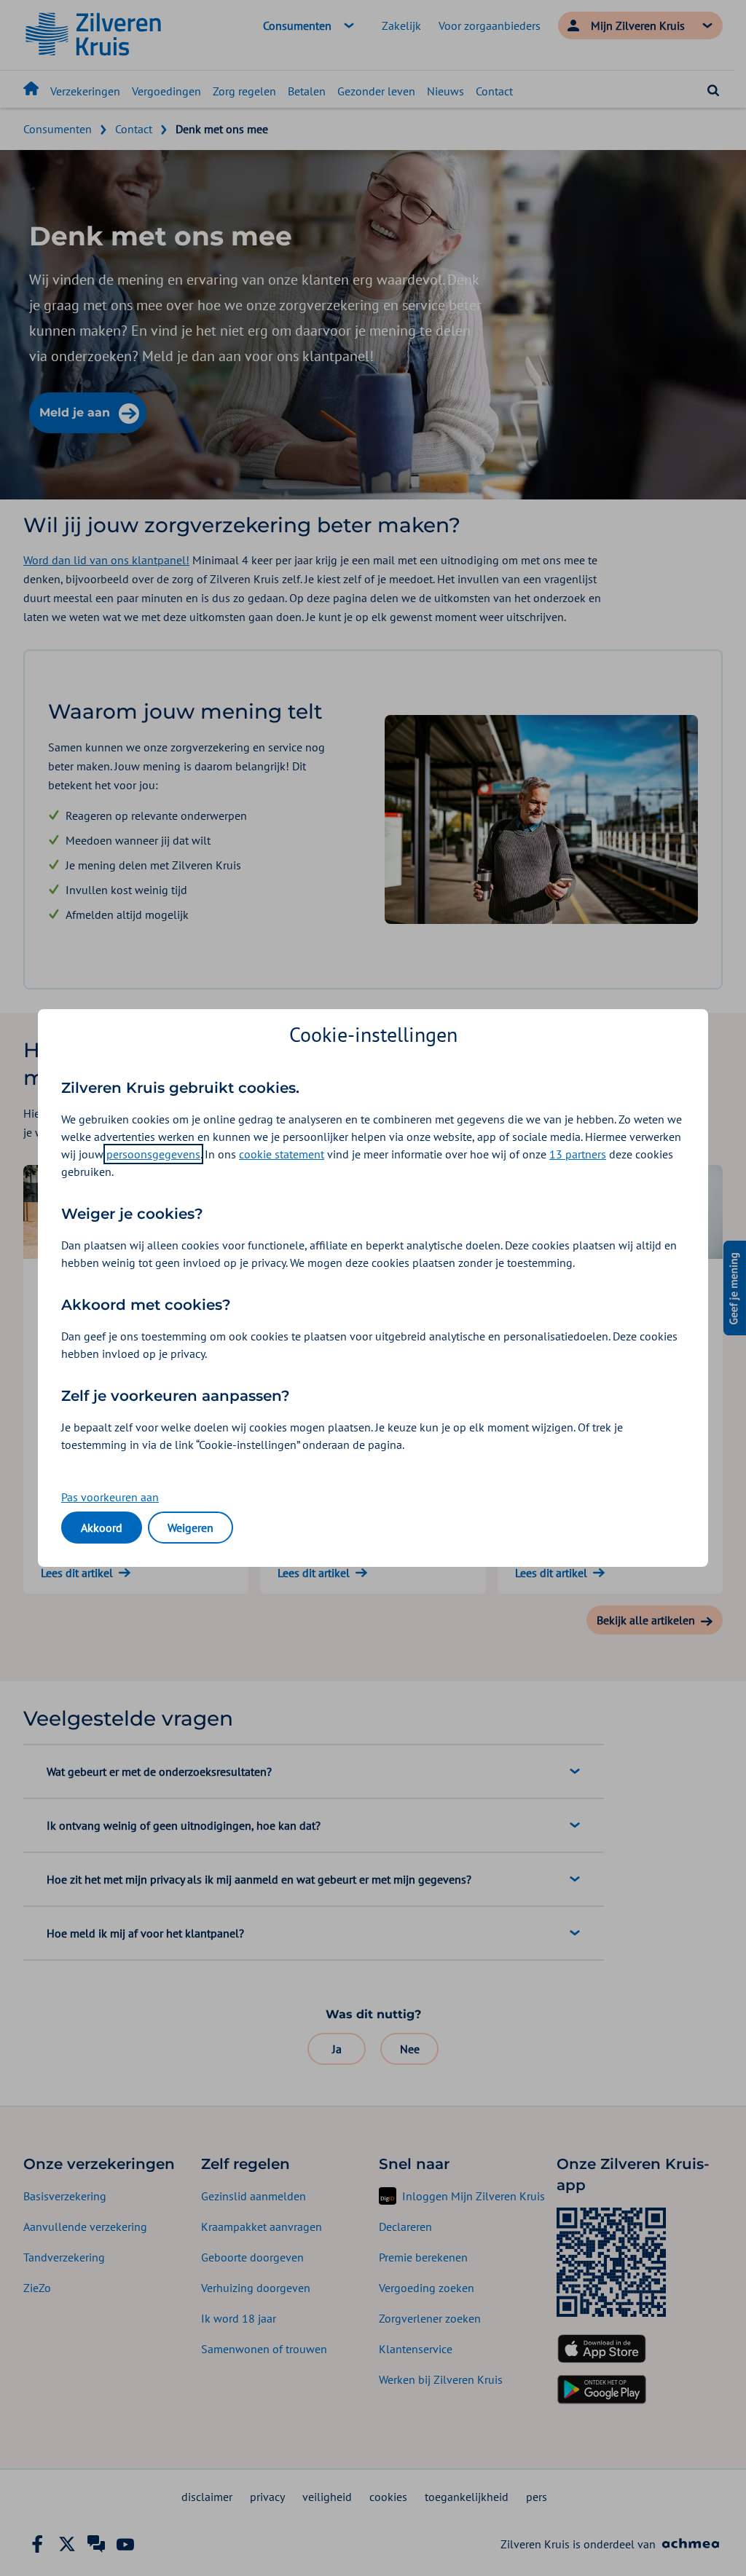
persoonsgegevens (153, 1154)
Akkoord (102, 1528)
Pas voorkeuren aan (110, 1497)
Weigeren (191, 1528)
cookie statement (282, 1154)
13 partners (578, 1154)
